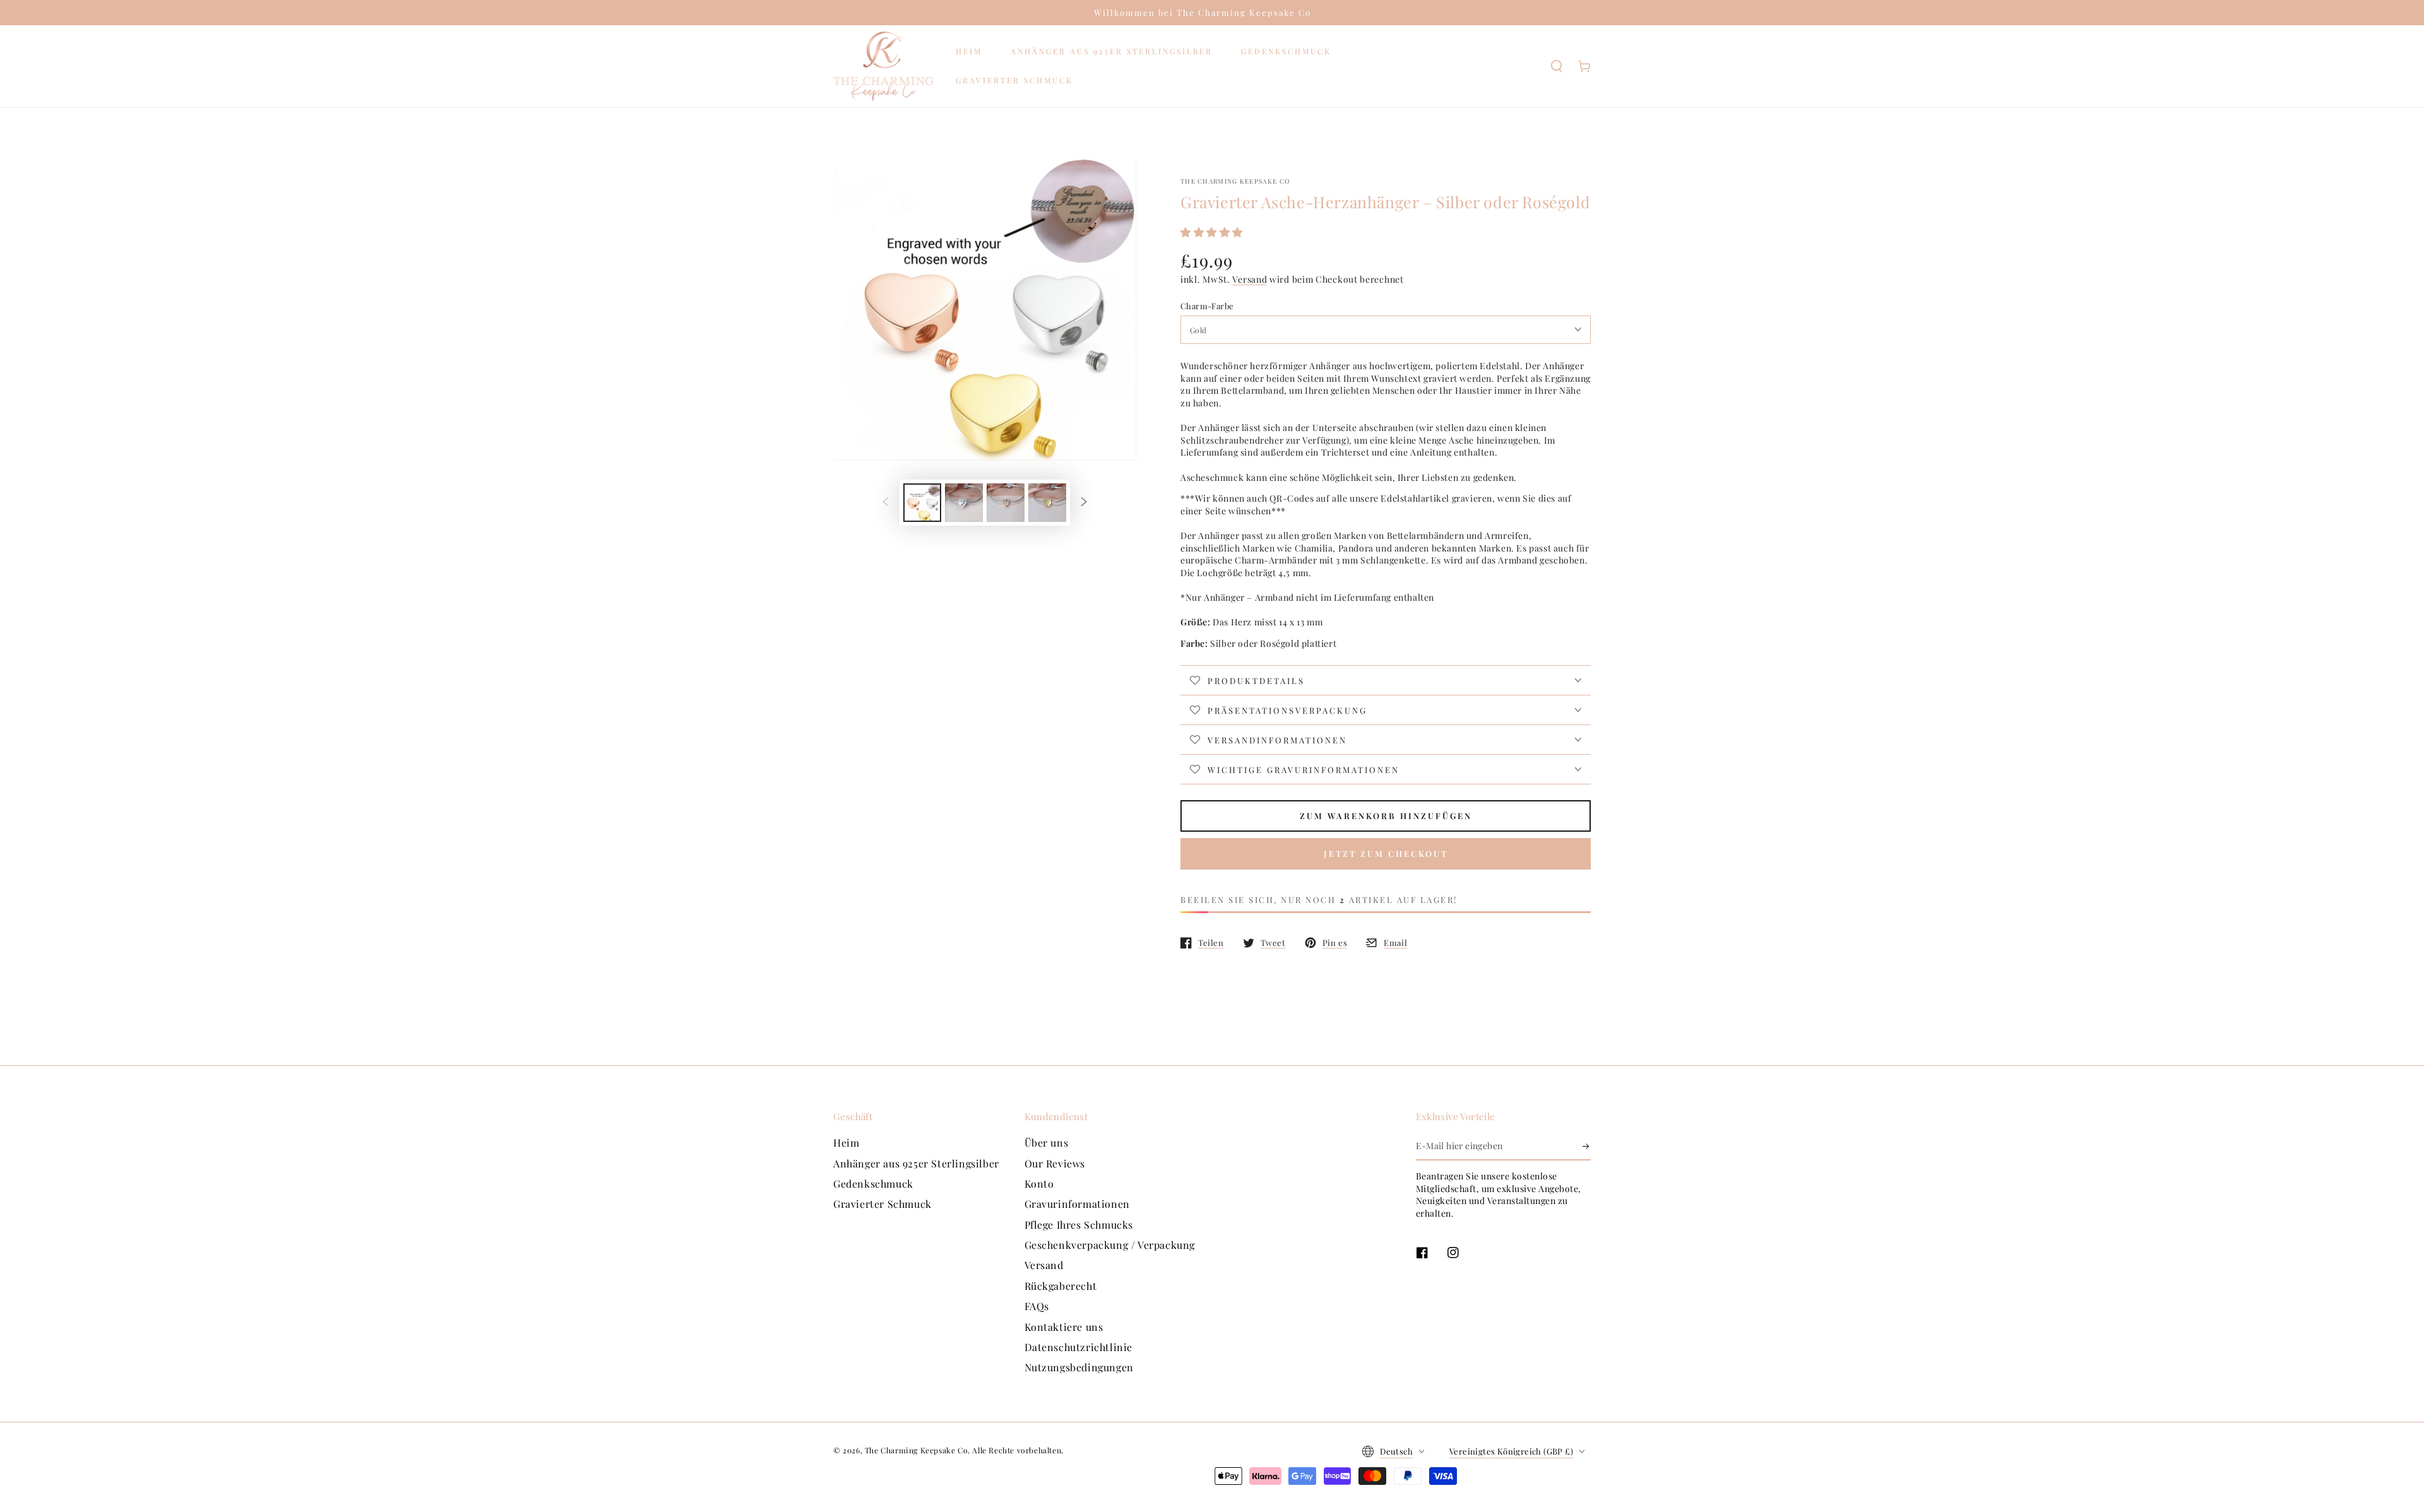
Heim (846, 1143)
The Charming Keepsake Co (1235, 181)
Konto (1039, 1184)
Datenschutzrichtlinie (1079, 1347)
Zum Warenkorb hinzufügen (1386, 816)
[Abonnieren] (1587, 1146)
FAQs (1037, 1306)
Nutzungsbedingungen (1079, 1367)
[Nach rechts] (1084, 503)
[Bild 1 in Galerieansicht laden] (922, 503)
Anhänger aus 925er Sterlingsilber (916, 1163)
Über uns (1047, 1143)
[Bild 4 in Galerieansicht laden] (1047, 503)
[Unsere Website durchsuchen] (1557, 66)
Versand (1250, 279)
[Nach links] (886, 503)
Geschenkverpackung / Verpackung (1110, 1245)
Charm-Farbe (1207, 306)
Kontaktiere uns (1064, 1327)
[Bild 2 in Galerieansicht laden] (964, 503)
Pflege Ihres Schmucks (1079, 1225)
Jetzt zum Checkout (1386, 853)
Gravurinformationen (1077, 1204)
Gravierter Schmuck (882, 1204)
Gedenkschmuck (873, 1184)
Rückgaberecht (1061, 1286)
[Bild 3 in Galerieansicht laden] (1006, 503)
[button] (1213, 232)
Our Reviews (1055, 1163)
